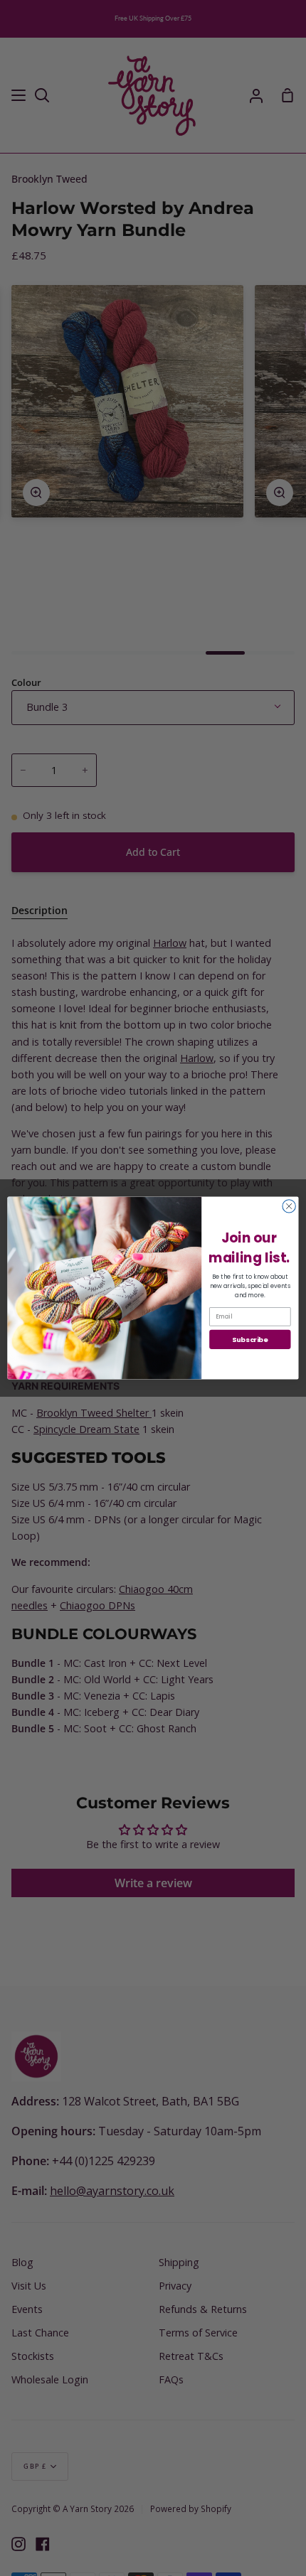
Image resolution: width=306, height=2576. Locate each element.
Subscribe (250, 1339)
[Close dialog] (289, 1206)
